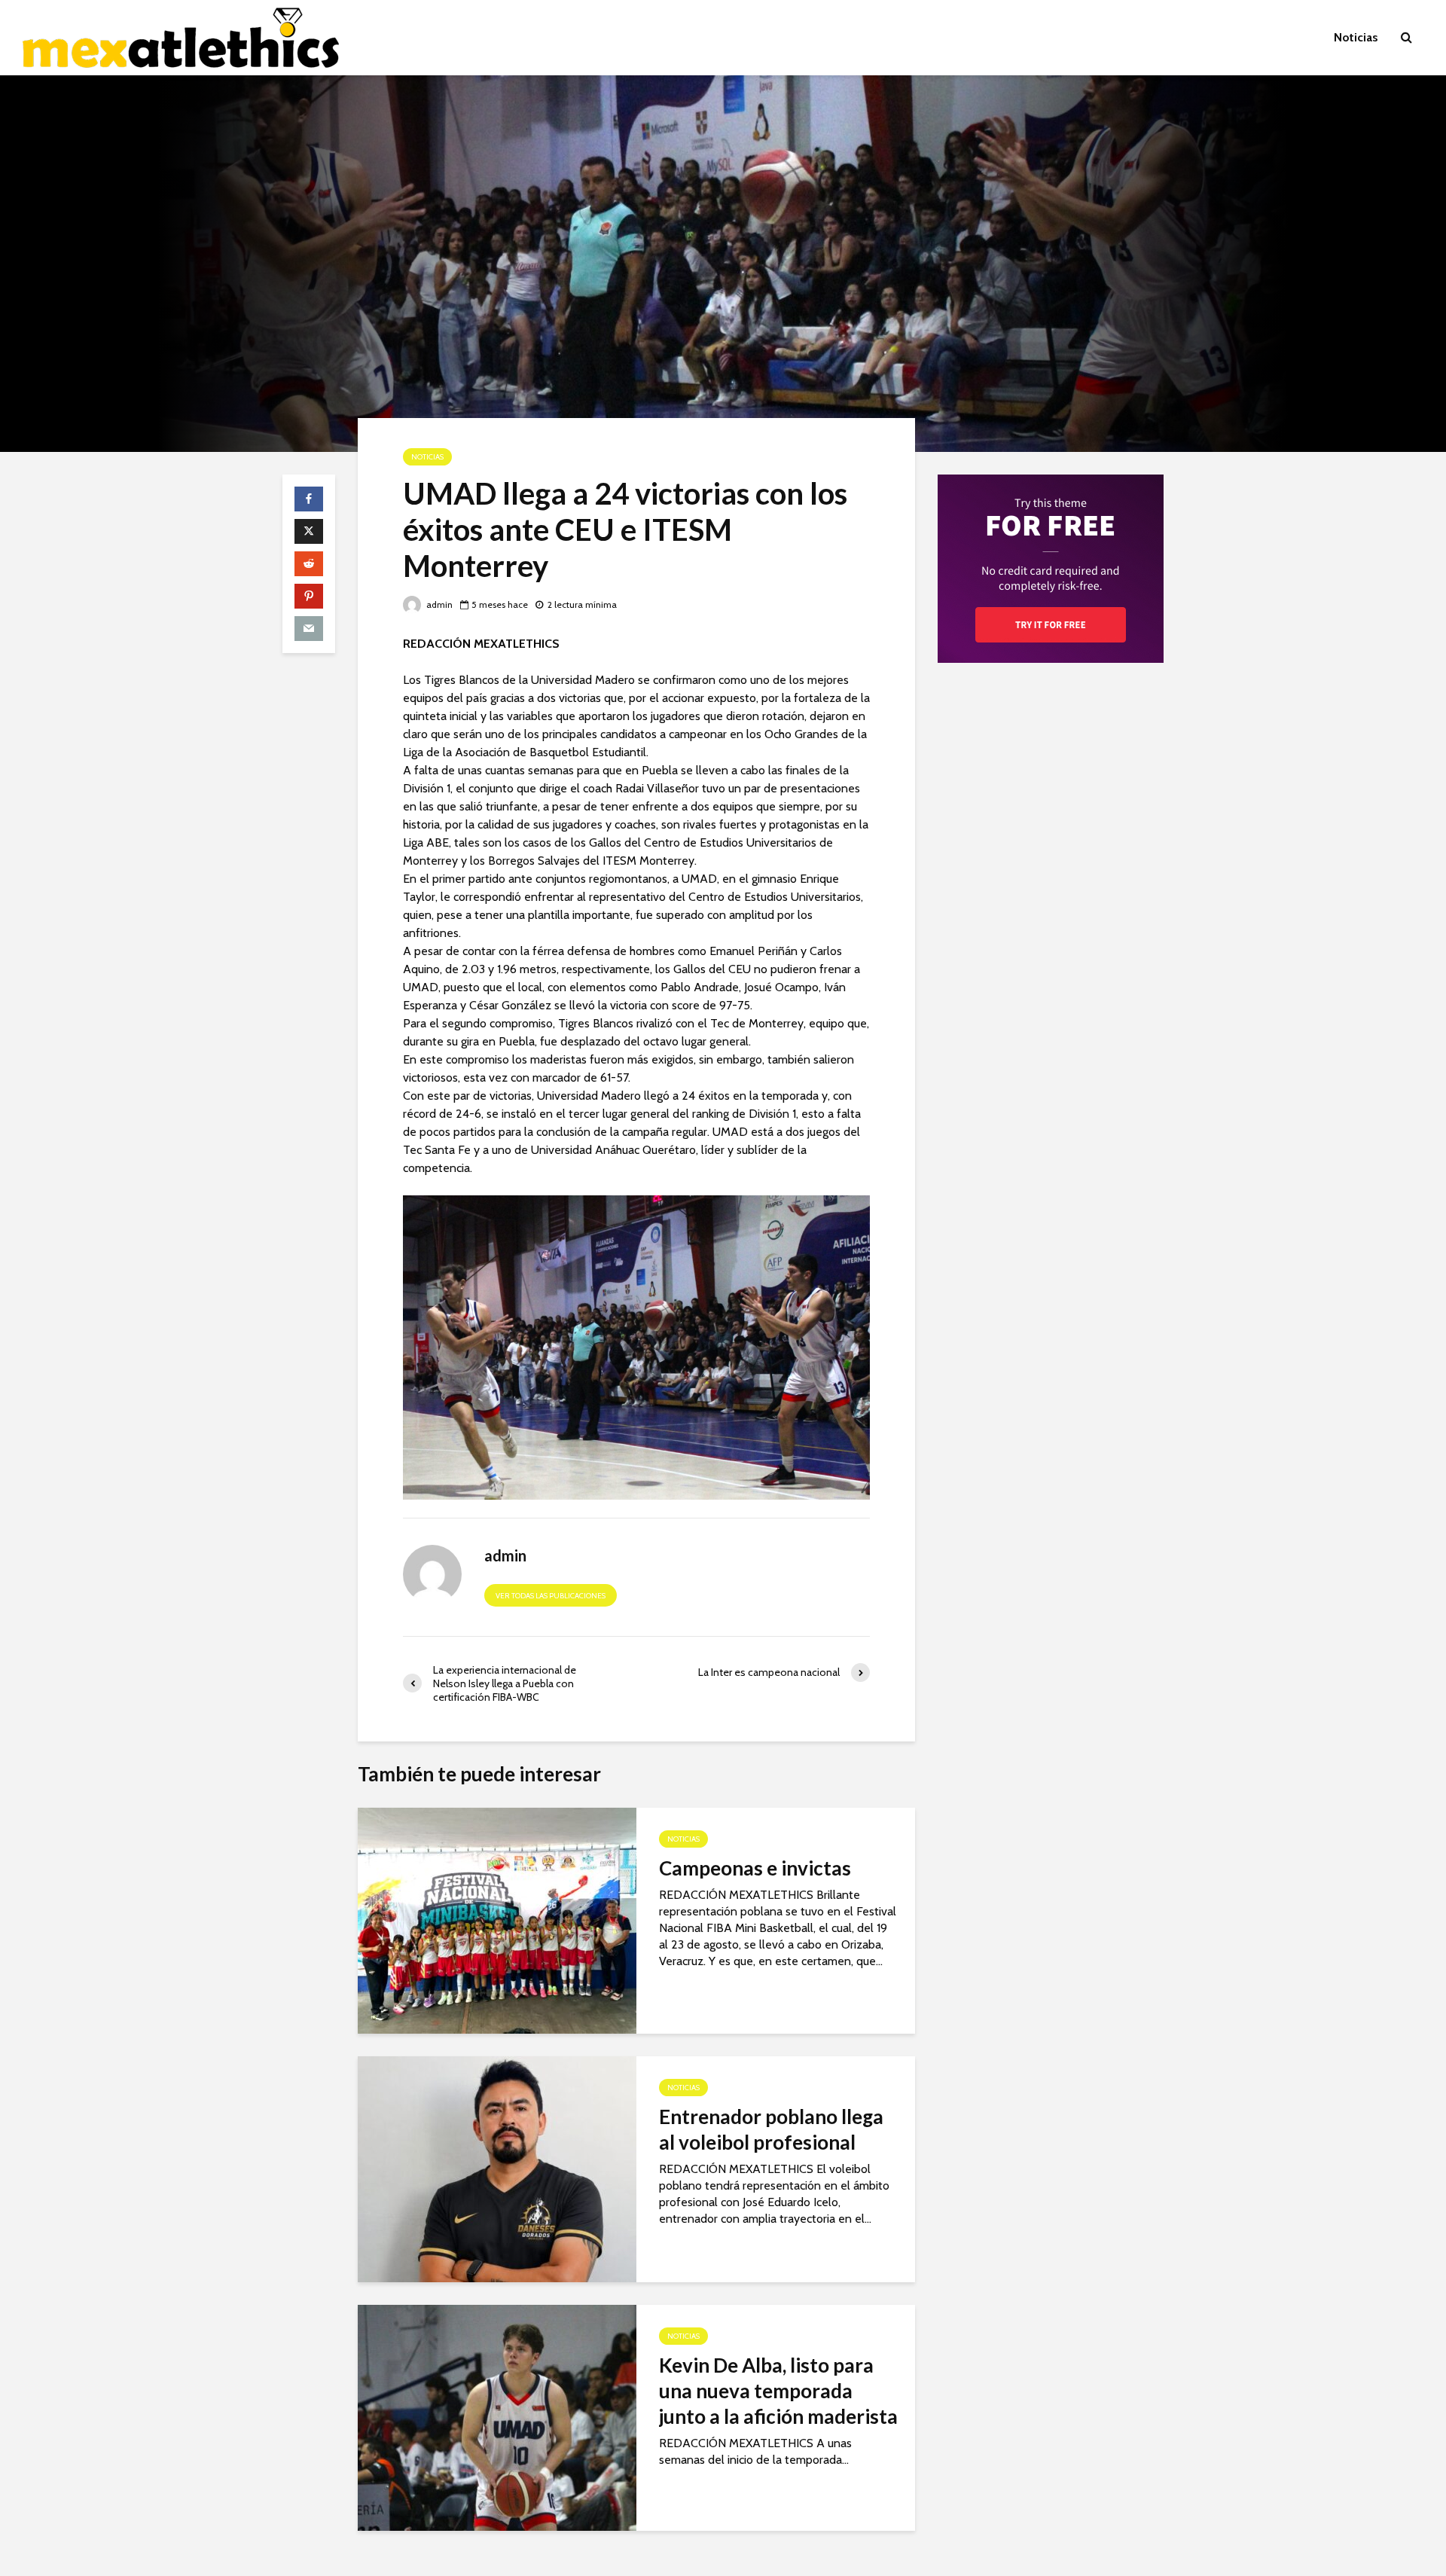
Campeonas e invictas (755, 1868)
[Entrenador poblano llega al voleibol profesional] (497, 2168)
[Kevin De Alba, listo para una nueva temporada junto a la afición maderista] (497, 2417)
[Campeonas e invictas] (497, 1920)
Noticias (1356, 37)
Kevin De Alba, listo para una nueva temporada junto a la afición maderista (778, 2391)
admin (438, 604)
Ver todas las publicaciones (551, 1596)
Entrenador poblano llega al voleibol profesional (771, 2129)
